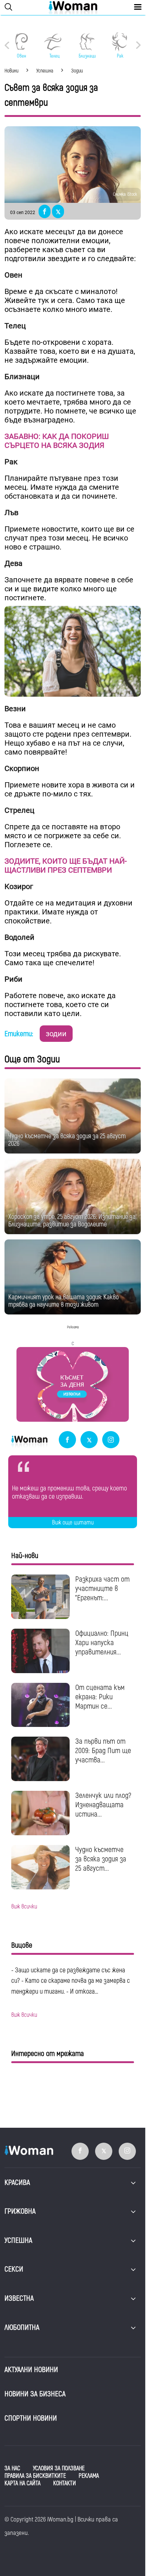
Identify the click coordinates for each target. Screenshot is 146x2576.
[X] (89, 1440)
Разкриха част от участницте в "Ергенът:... (102, 1589)
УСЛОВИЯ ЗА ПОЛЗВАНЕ (59, 2468)
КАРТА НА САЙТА (22, 2483)
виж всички (24, 1907)
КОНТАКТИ (65, 2483)
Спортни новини (31, 2418)
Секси (14, 2269)
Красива (17, 2182)
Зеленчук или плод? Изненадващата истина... (103, 1805)
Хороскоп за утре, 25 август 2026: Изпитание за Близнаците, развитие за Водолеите (72, 1221)
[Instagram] (111, 1440)
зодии (56, 1034)
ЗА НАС (12, 2468)
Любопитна (22, 2327)
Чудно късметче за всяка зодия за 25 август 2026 (67, 1140)
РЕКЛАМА (89, 2476)
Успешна (18, 2240)
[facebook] (67, 1440)
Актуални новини (31, 2370)
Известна (19, 2298)
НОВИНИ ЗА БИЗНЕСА (35, 2394)
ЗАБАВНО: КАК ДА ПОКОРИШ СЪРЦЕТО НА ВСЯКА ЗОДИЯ (57, 441)
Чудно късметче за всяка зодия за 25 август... (101, 1859)
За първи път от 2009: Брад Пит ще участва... (103, 1751)
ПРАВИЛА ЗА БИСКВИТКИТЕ (35, 2476)
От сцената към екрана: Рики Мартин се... (100, 1697)
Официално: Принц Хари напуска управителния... (102, 1643)
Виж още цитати (73, 1523)
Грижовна (20, 2211)
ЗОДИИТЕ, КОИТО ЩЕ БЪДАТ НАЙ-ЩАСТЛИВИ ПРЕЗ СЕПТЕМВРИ (66, 866)
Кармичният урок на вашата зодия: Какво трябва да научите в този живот (63, 1301)
